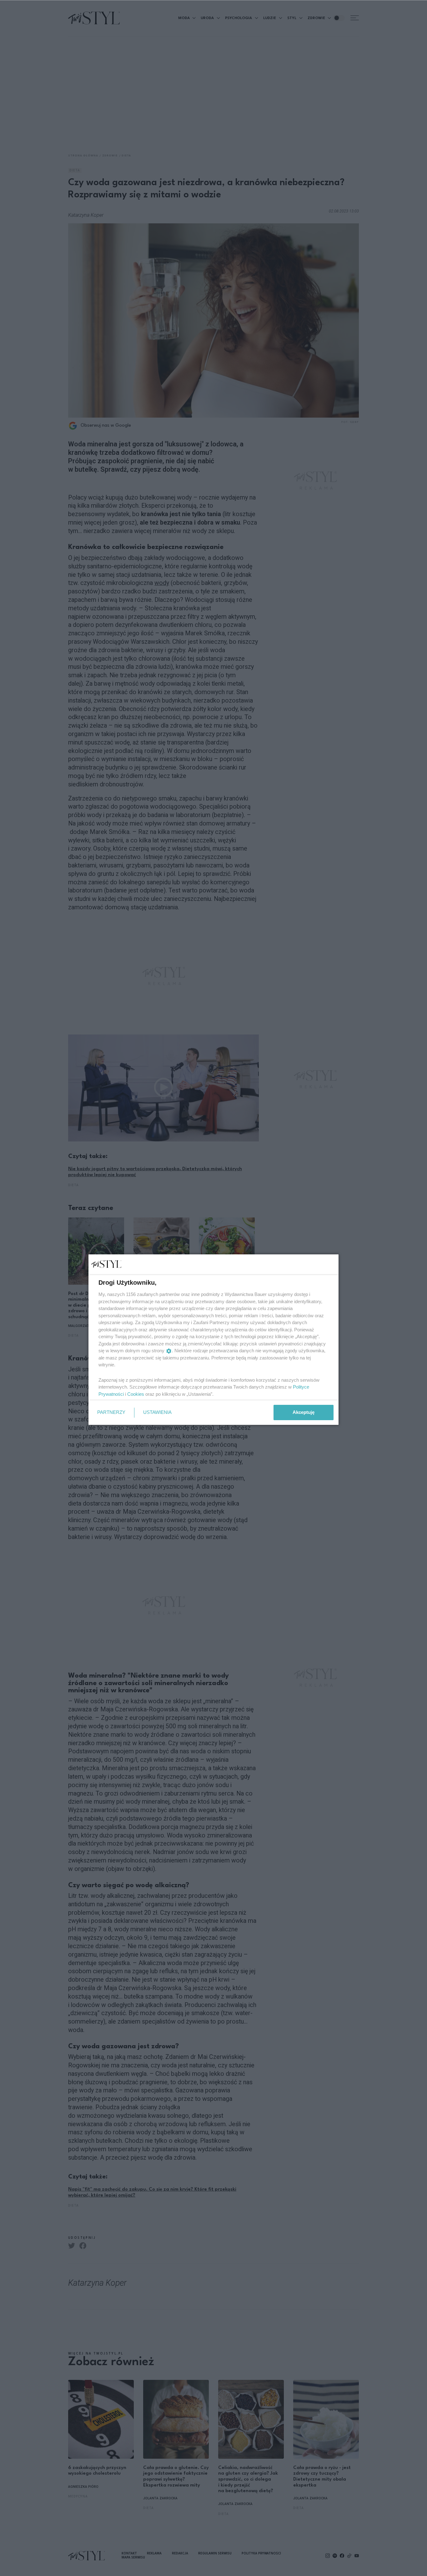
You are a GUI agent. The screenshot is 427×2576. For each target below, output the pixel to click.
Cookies (136, 1394)
